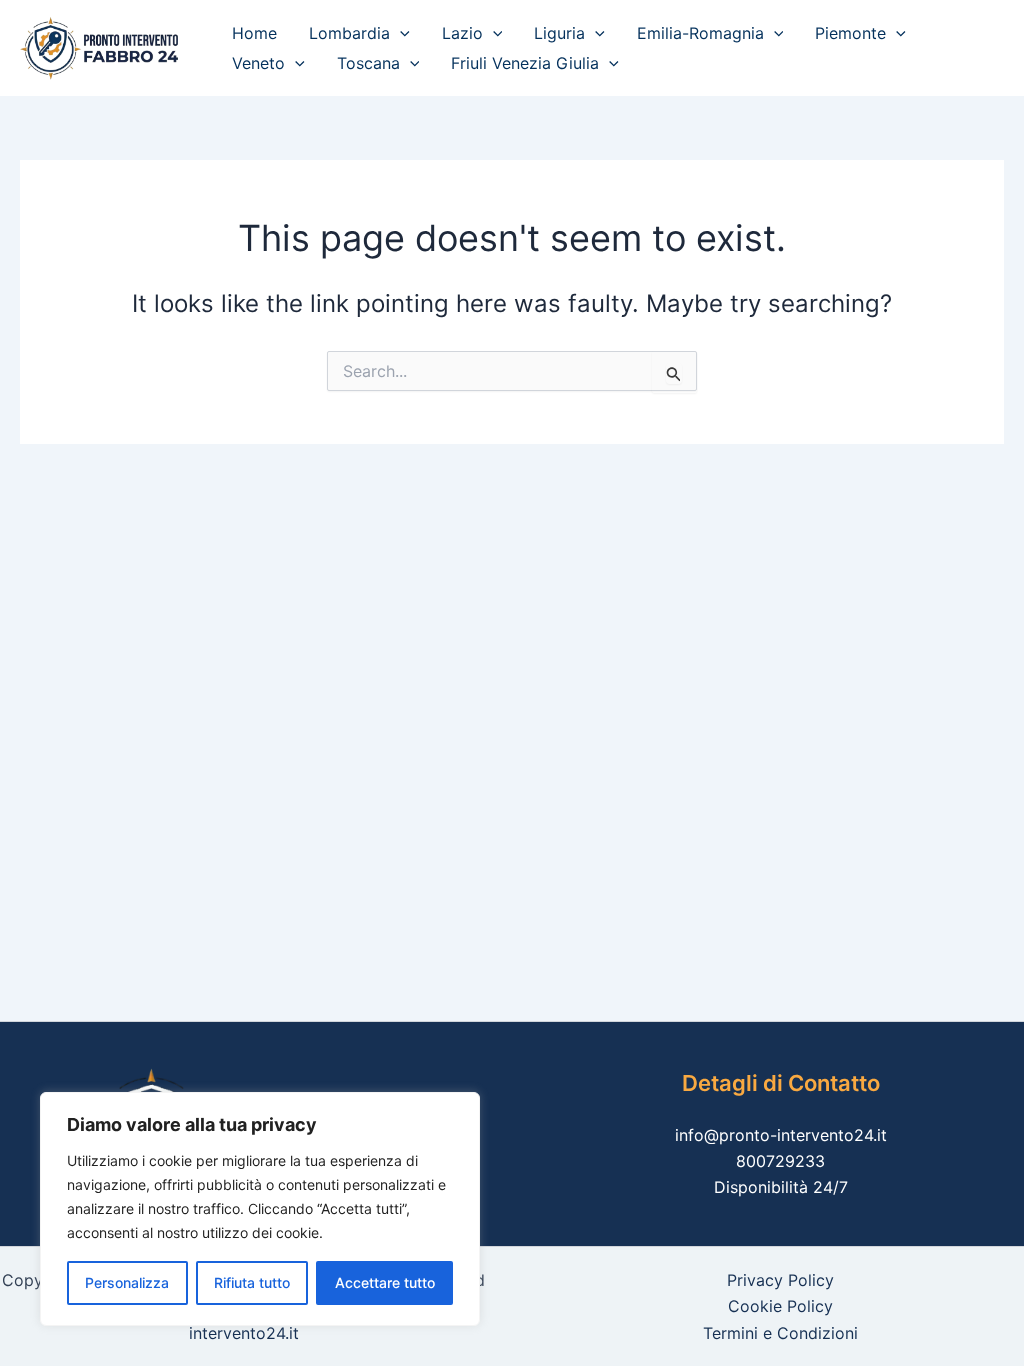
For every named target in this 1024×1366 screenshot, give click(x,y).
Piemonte (850, 33)
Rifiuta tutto (252, 1282)
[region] (260, 1209)
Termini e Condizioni (780, 1333)
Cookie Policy (780, 1306)
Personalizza (127, 1282)
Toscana (368, 63)
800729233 (780, 1161)
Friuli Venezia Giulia (525, 63)
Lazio (462, 33)
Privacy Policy (780, 1280)
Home (254, 33)
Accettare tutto (385, 1282)
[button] (400, 33)
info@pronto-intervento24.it (781, 1135)
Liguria (559, 33)
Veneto (258, 63)
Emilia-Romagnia (700, 33)
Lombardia (349, 33)
